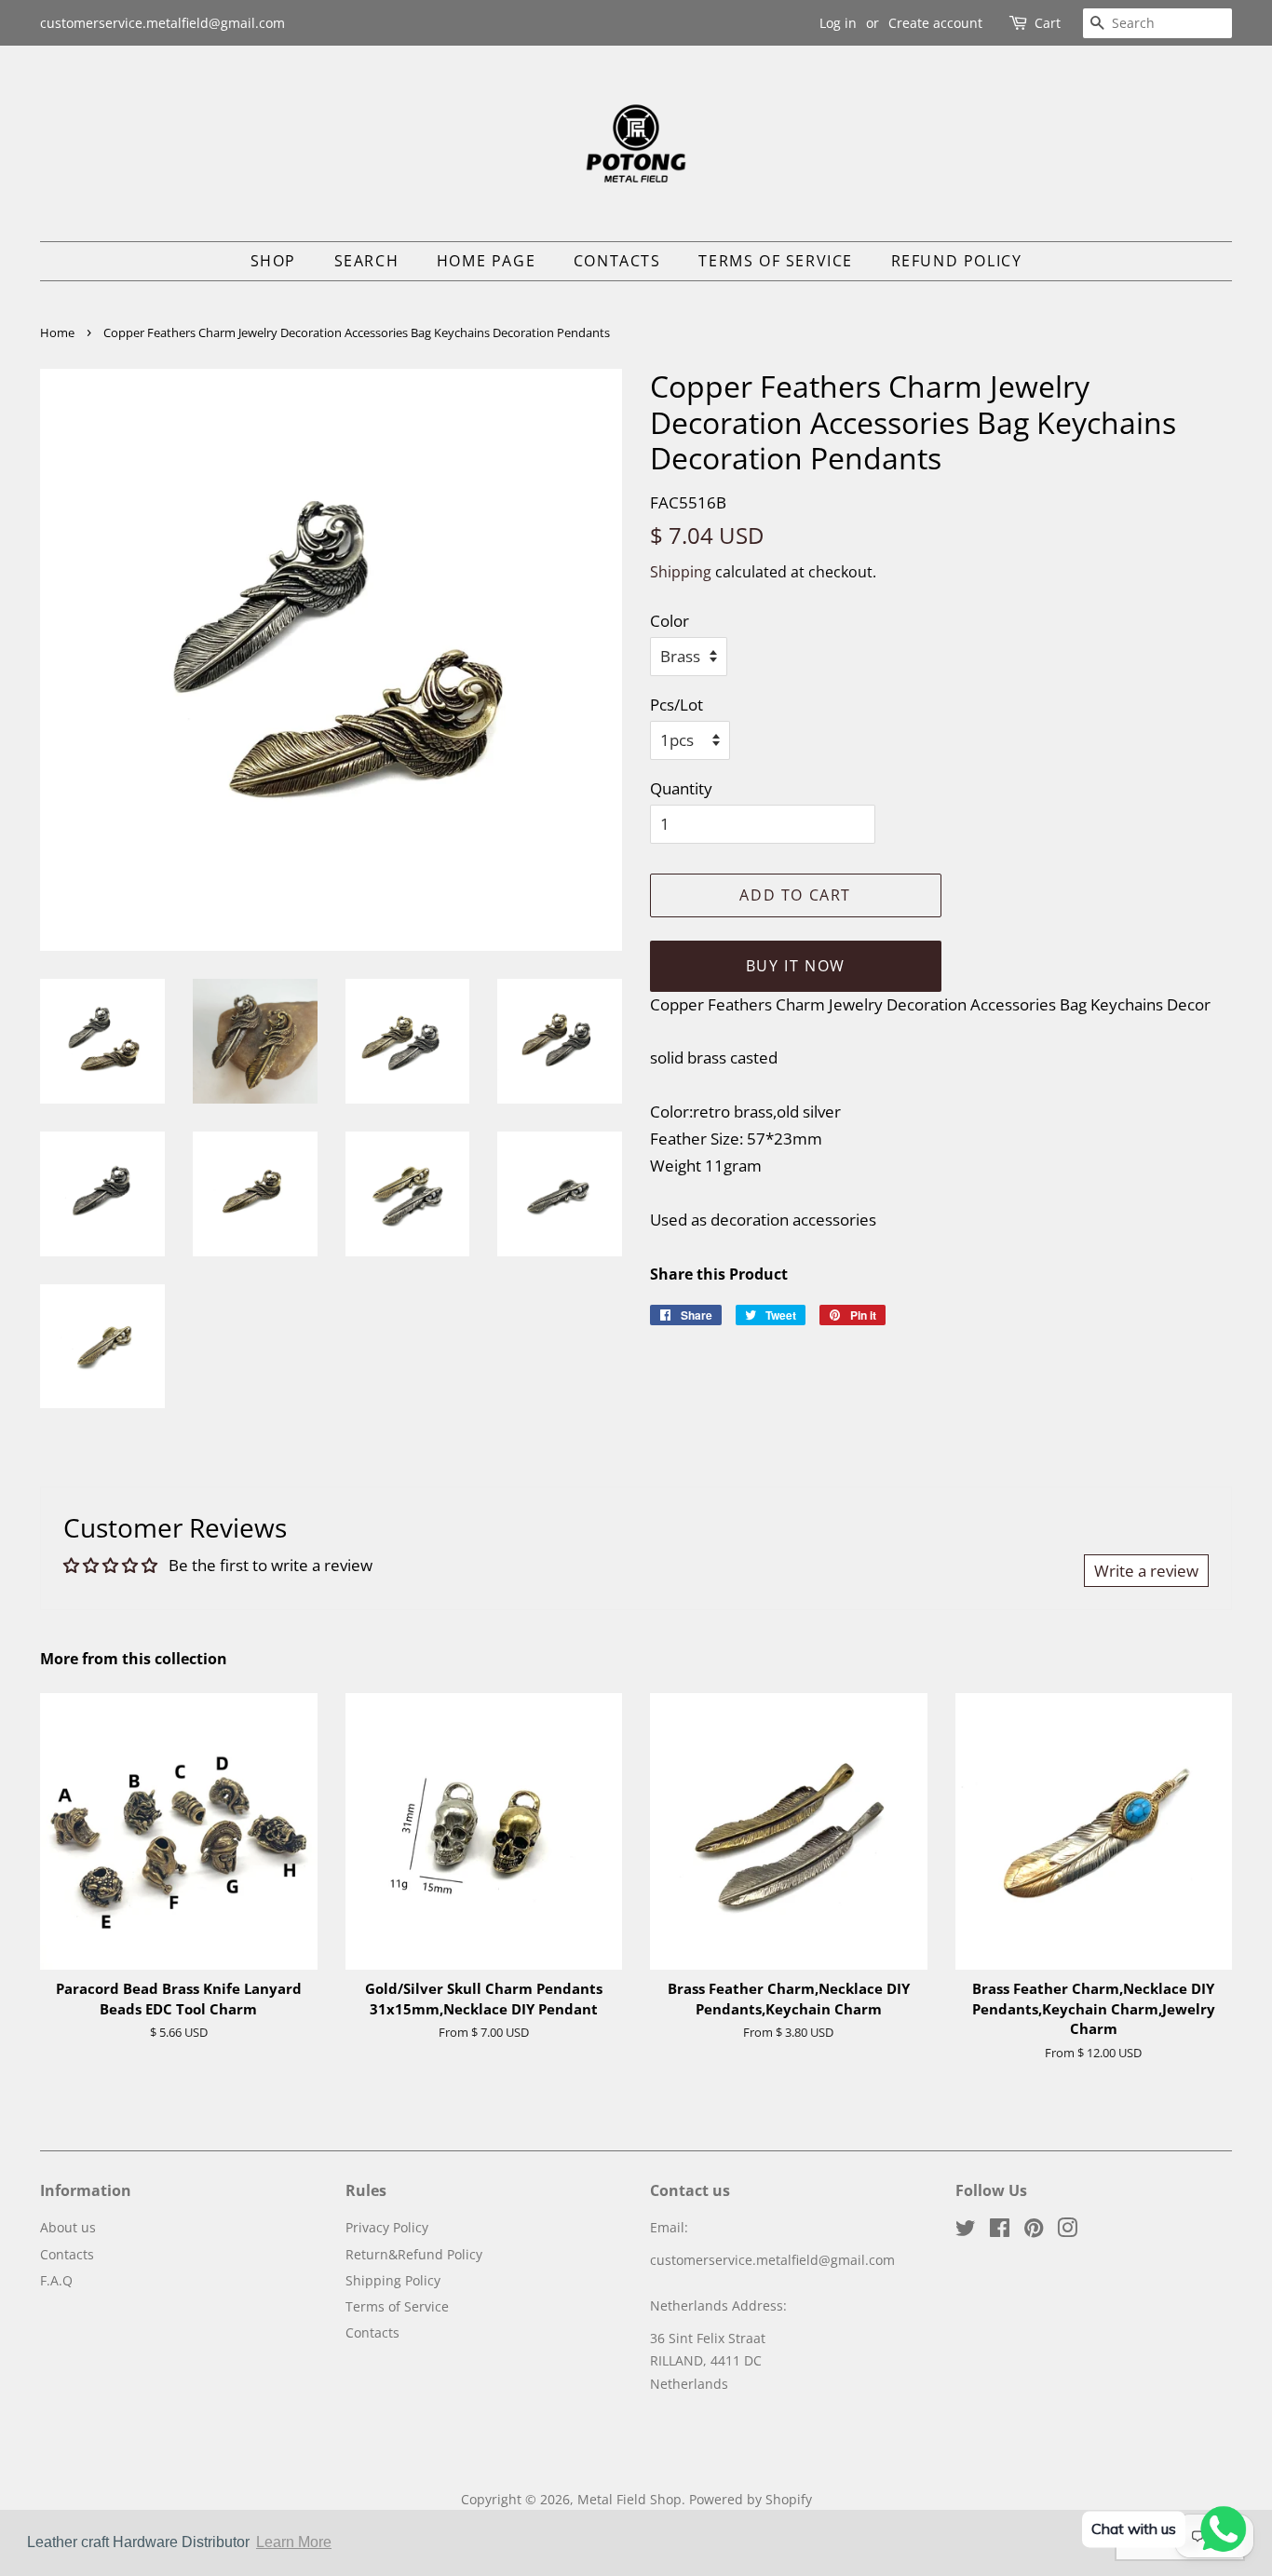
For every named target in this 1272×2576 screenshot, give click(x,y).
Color (670, 621)
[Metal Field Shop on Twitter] (966, 2231)
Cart (1048, 23)
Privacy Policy (387, 2227)
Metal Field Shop (629, 2499)
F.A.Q (56, 2280)
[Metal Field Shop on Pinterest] (1034, 2231)
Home (57, 332)
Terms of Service (776, 261)
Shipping (681, 572)
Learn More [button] (294, 2542)
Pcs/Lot (677, 705)
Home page (486, 261)
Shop (273, 261)
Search (367, 261)
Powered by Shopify (751, 2499)
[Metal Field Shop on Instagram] (1067, 2231)
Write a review (1146, 1571)
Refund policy (957, 261)
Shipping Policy (393, 2280)
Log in (838, 23)
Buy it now (796, 966)
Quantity (681, 788)
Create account (935, 23)
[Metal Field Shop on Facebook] (1000, 2231)
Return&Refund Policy (414, 2254)
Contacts (617, 261)
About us (68, 2227)
